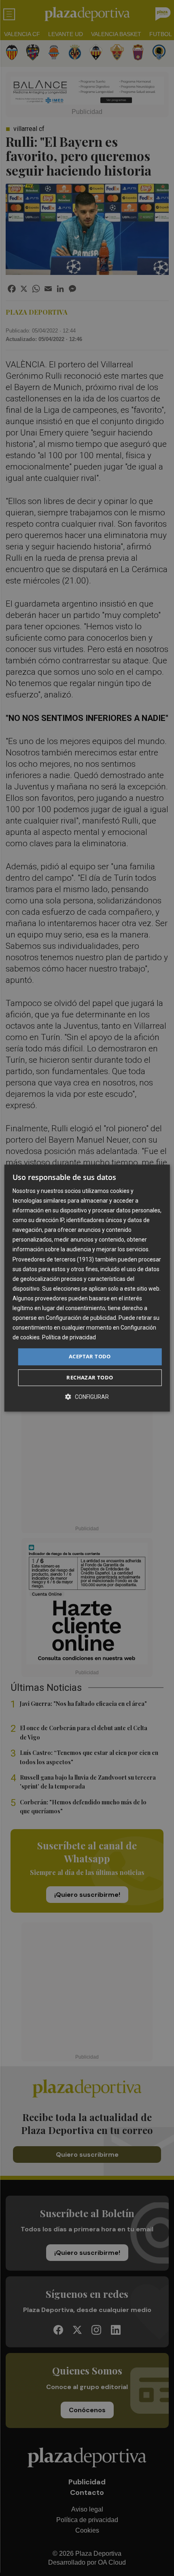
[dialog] (87, 1288)
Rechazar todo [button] (90, 1377)
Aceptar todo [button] (90, 1357)
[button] (87, 1397)
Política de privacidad (69, 1338)
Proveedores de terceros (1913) (53, 1259)
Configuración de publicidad (81, 1318)
